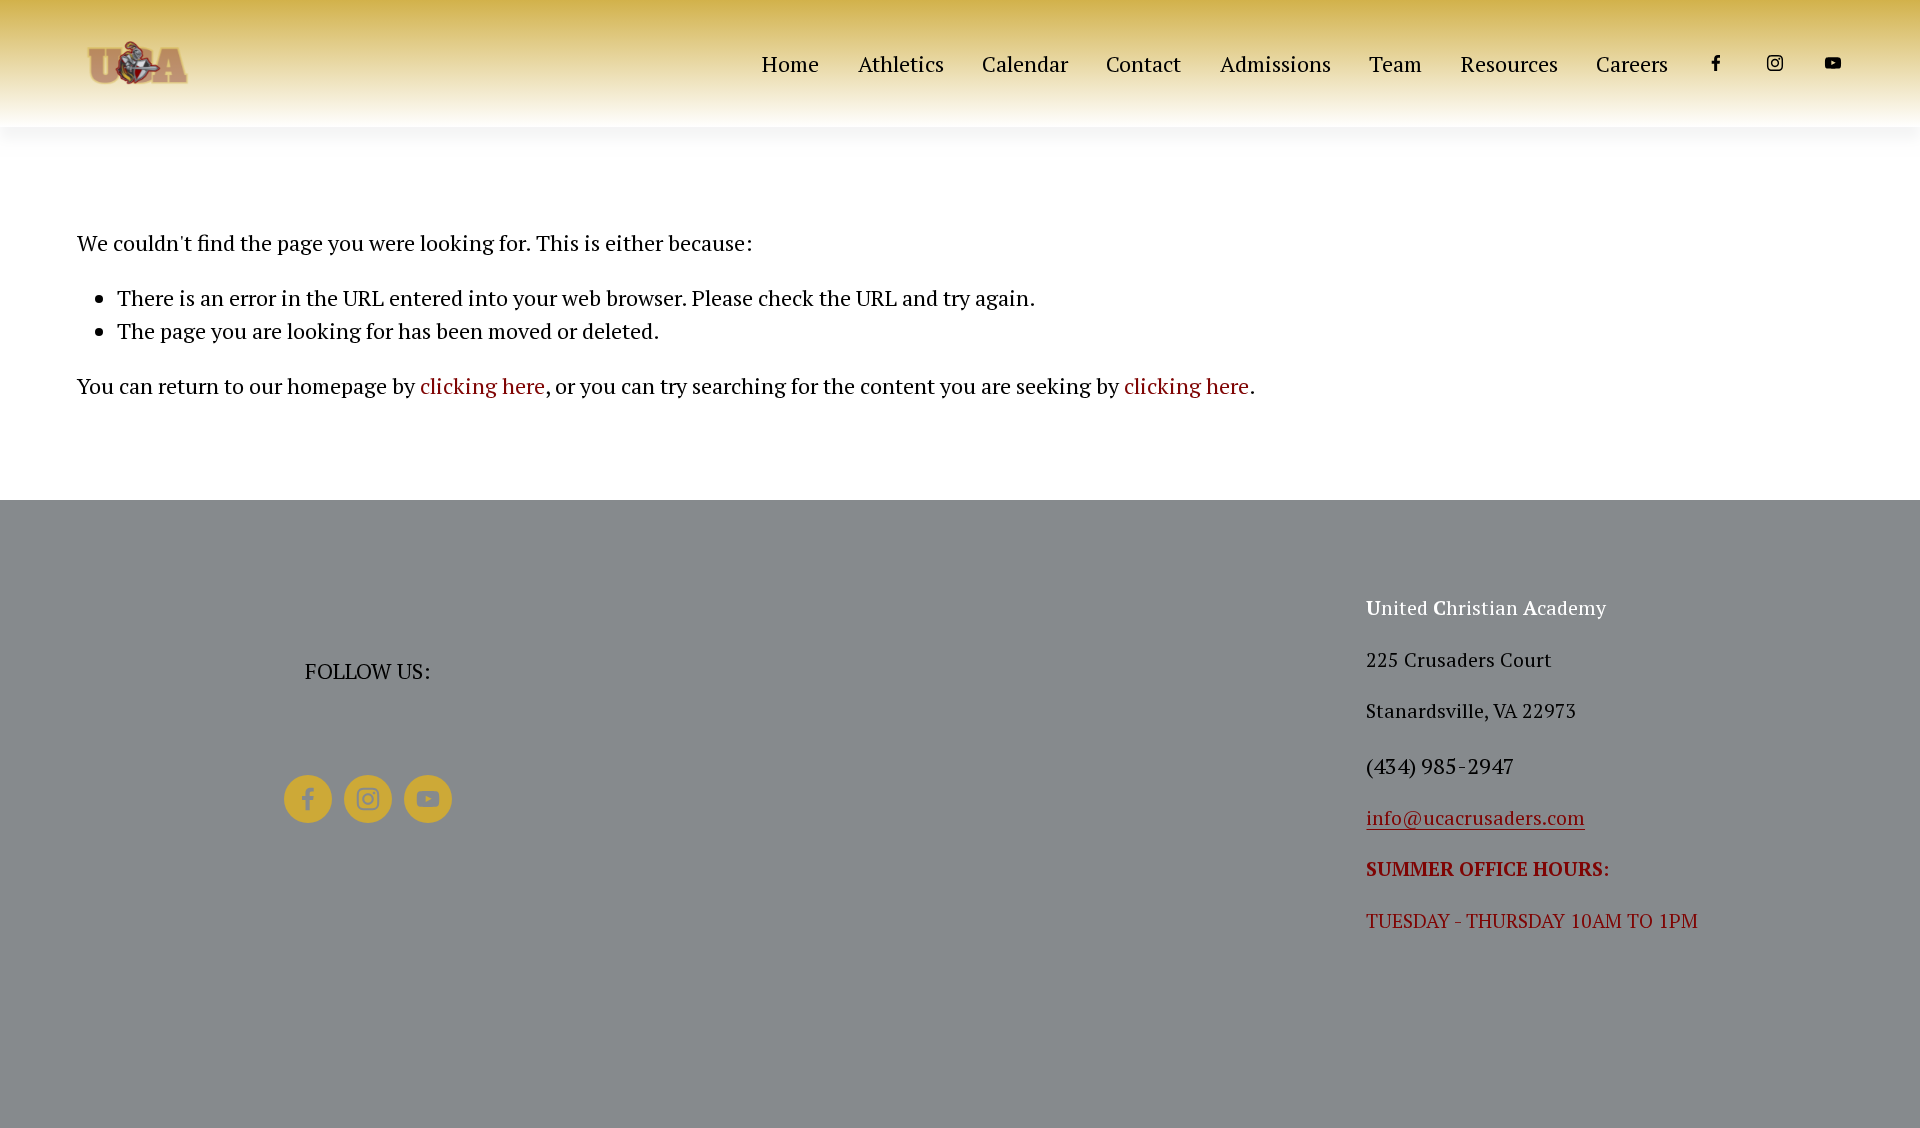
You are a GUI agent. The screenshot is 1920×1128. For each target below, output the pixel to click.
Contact (1143, 63)
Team (1395, 63)
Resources (1509, 63)
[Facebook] (1716, 63)
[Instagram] (1775, 63)
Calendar (1025, 63)
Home (790, 63)
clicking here (482, 385)
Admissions (1275, 63)
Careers (1632, 63)
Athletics (901, 63)
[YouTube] (1833, 63)
